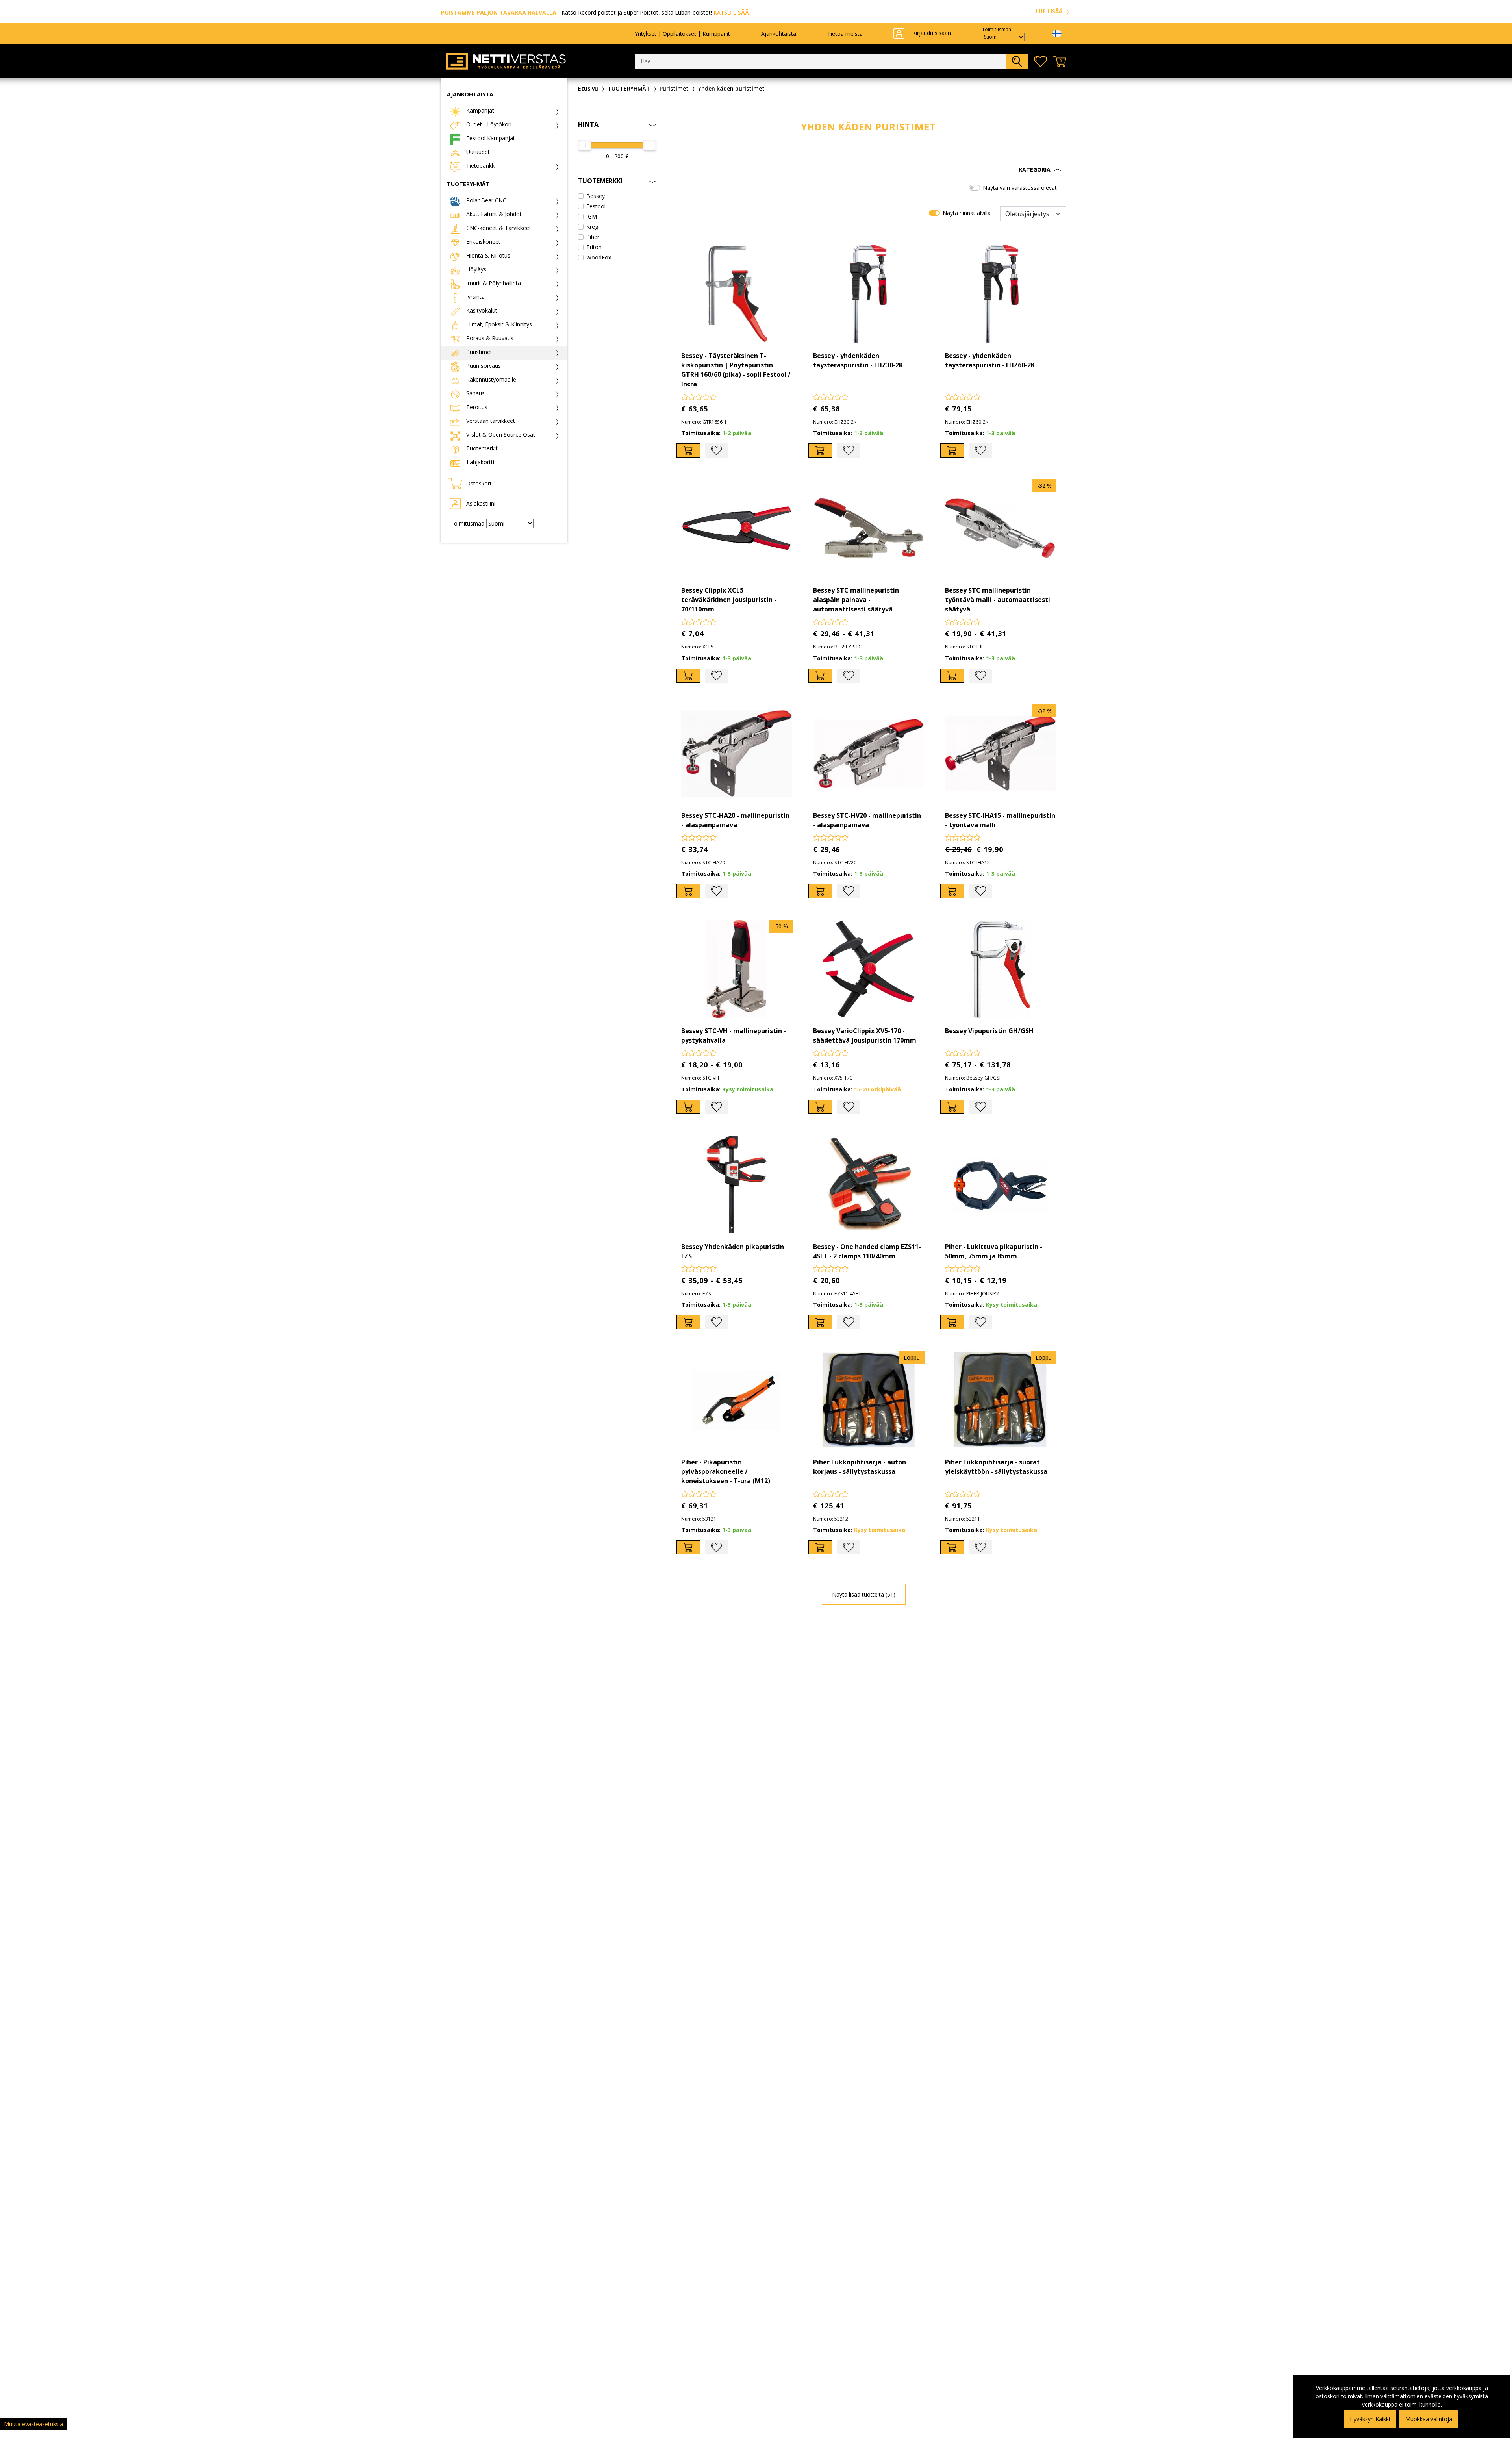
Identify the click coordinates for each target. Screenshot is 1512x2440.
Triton (594, 247)
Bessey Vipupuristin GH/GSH (989, 1031)
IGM (592, 216)
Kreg (592, 227)
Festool (596, 206)
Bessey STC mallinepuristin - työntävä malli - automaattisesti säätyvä (998, 600)
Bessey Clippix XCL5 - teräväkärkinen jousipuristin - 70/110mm (729, 600)
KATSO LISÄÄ (731, 12)
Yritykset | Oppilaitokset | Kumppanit (682, 34)
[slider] (585, 145)
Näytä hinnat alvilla (967, 213)
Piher (593, 237)
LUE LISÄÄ (1050, 11)
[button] (868, 170)
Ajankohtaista (779, 34)
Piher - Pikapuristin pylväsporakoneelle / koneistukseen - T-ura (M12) (726, 1471)
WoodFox (599, 257)
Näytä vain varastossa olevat (1020, 188)
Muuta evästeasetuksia (33, 2424)
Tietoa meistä (845, 34)
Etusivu (588, 88)
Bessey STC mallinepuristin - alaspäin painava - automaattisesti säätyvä (858, 600)
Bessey (596, 196)
